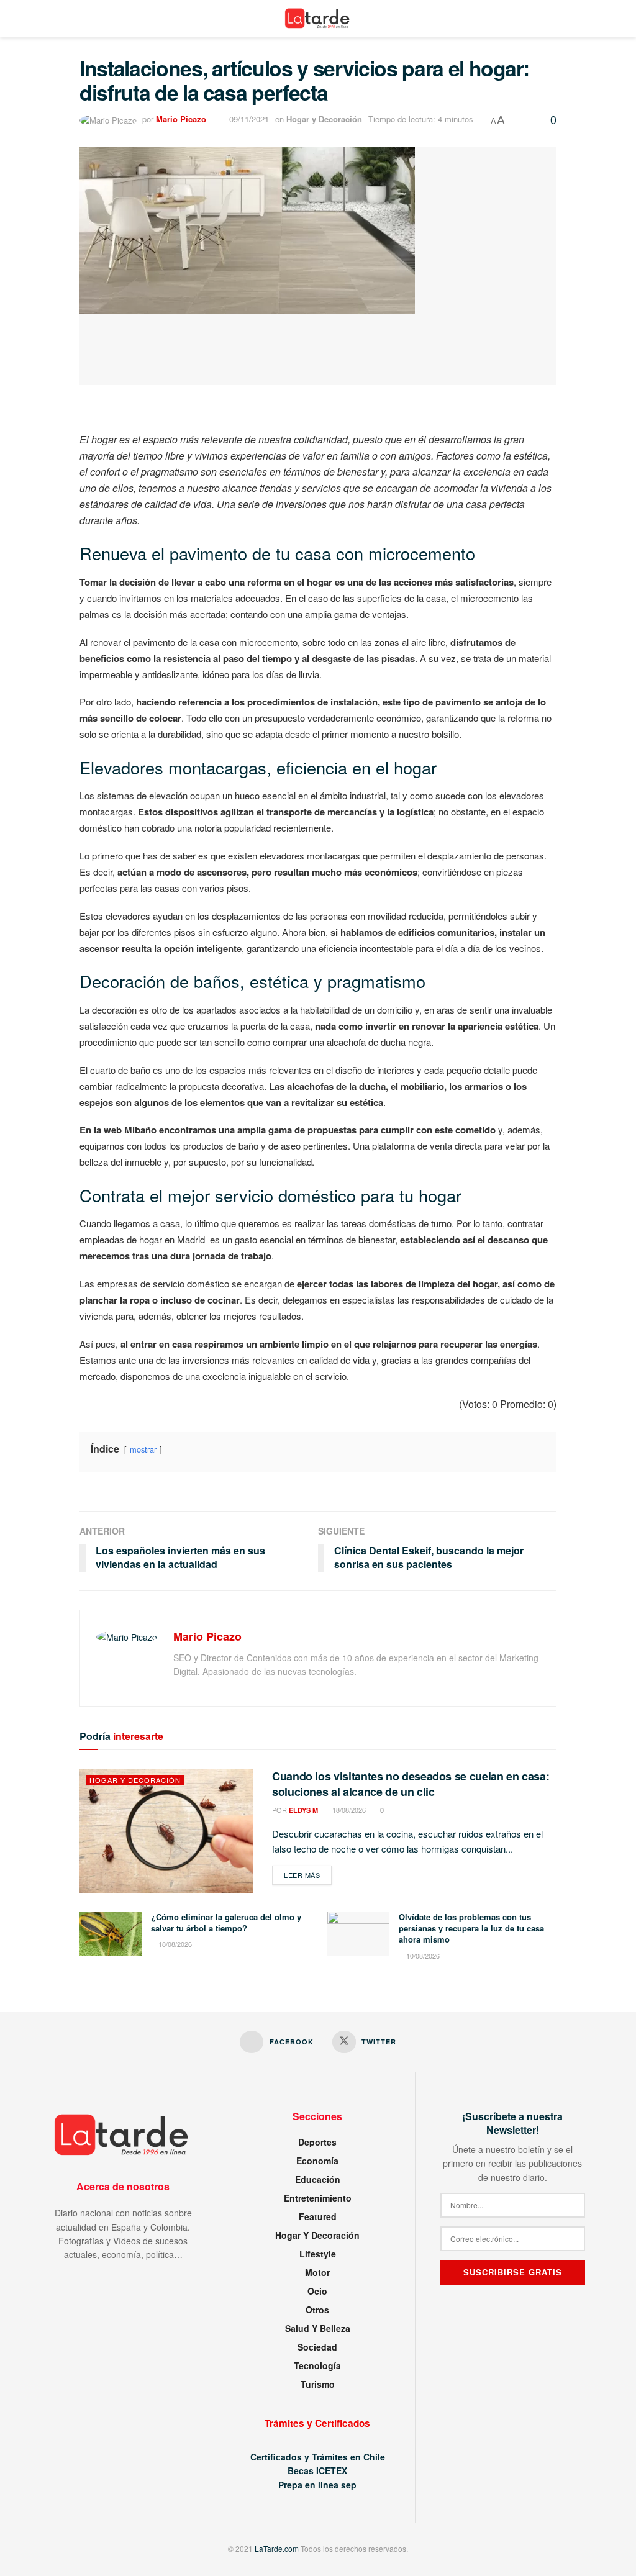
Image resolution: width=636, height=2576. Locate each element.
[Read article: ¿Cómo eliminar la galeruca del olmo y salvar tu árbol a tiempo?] (111, 1934)
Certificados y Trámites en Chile (318, 2457)
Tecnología (317, 2365)
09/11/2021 (249, 119)
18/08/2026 (348, 1810)
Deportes (317, 2142)
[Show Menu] (31, 19)
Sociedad (317, 2347)
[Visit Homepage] (318, 19)
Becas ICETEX (317, 2470)
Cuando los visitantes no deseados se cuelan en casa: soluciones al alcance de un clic (411, 1784)
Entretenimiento (318, 2198)
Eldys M (303, 1810)
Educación (318, 2179)
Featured (318, 2216)
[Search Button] (605, 19)
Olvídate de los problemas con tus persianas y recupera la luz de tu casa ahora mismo (471, 1928)
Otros (317, 2310)
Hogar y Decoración (324, 119)
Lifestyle (318, 2254)
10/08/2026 (422, 1956)
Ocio (317, 2291)
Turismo (318, 2384)
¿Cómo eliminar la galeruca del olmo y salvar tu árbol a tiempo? (226, 1922)
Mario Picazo (181, 119)
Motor (317, 2272)
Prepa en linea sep (317, 2485)
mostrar (143, 1449)
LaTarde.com (277, 2548)
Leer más (308, 1875)
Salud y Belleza (318, 2328)
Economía (317, 2161)
